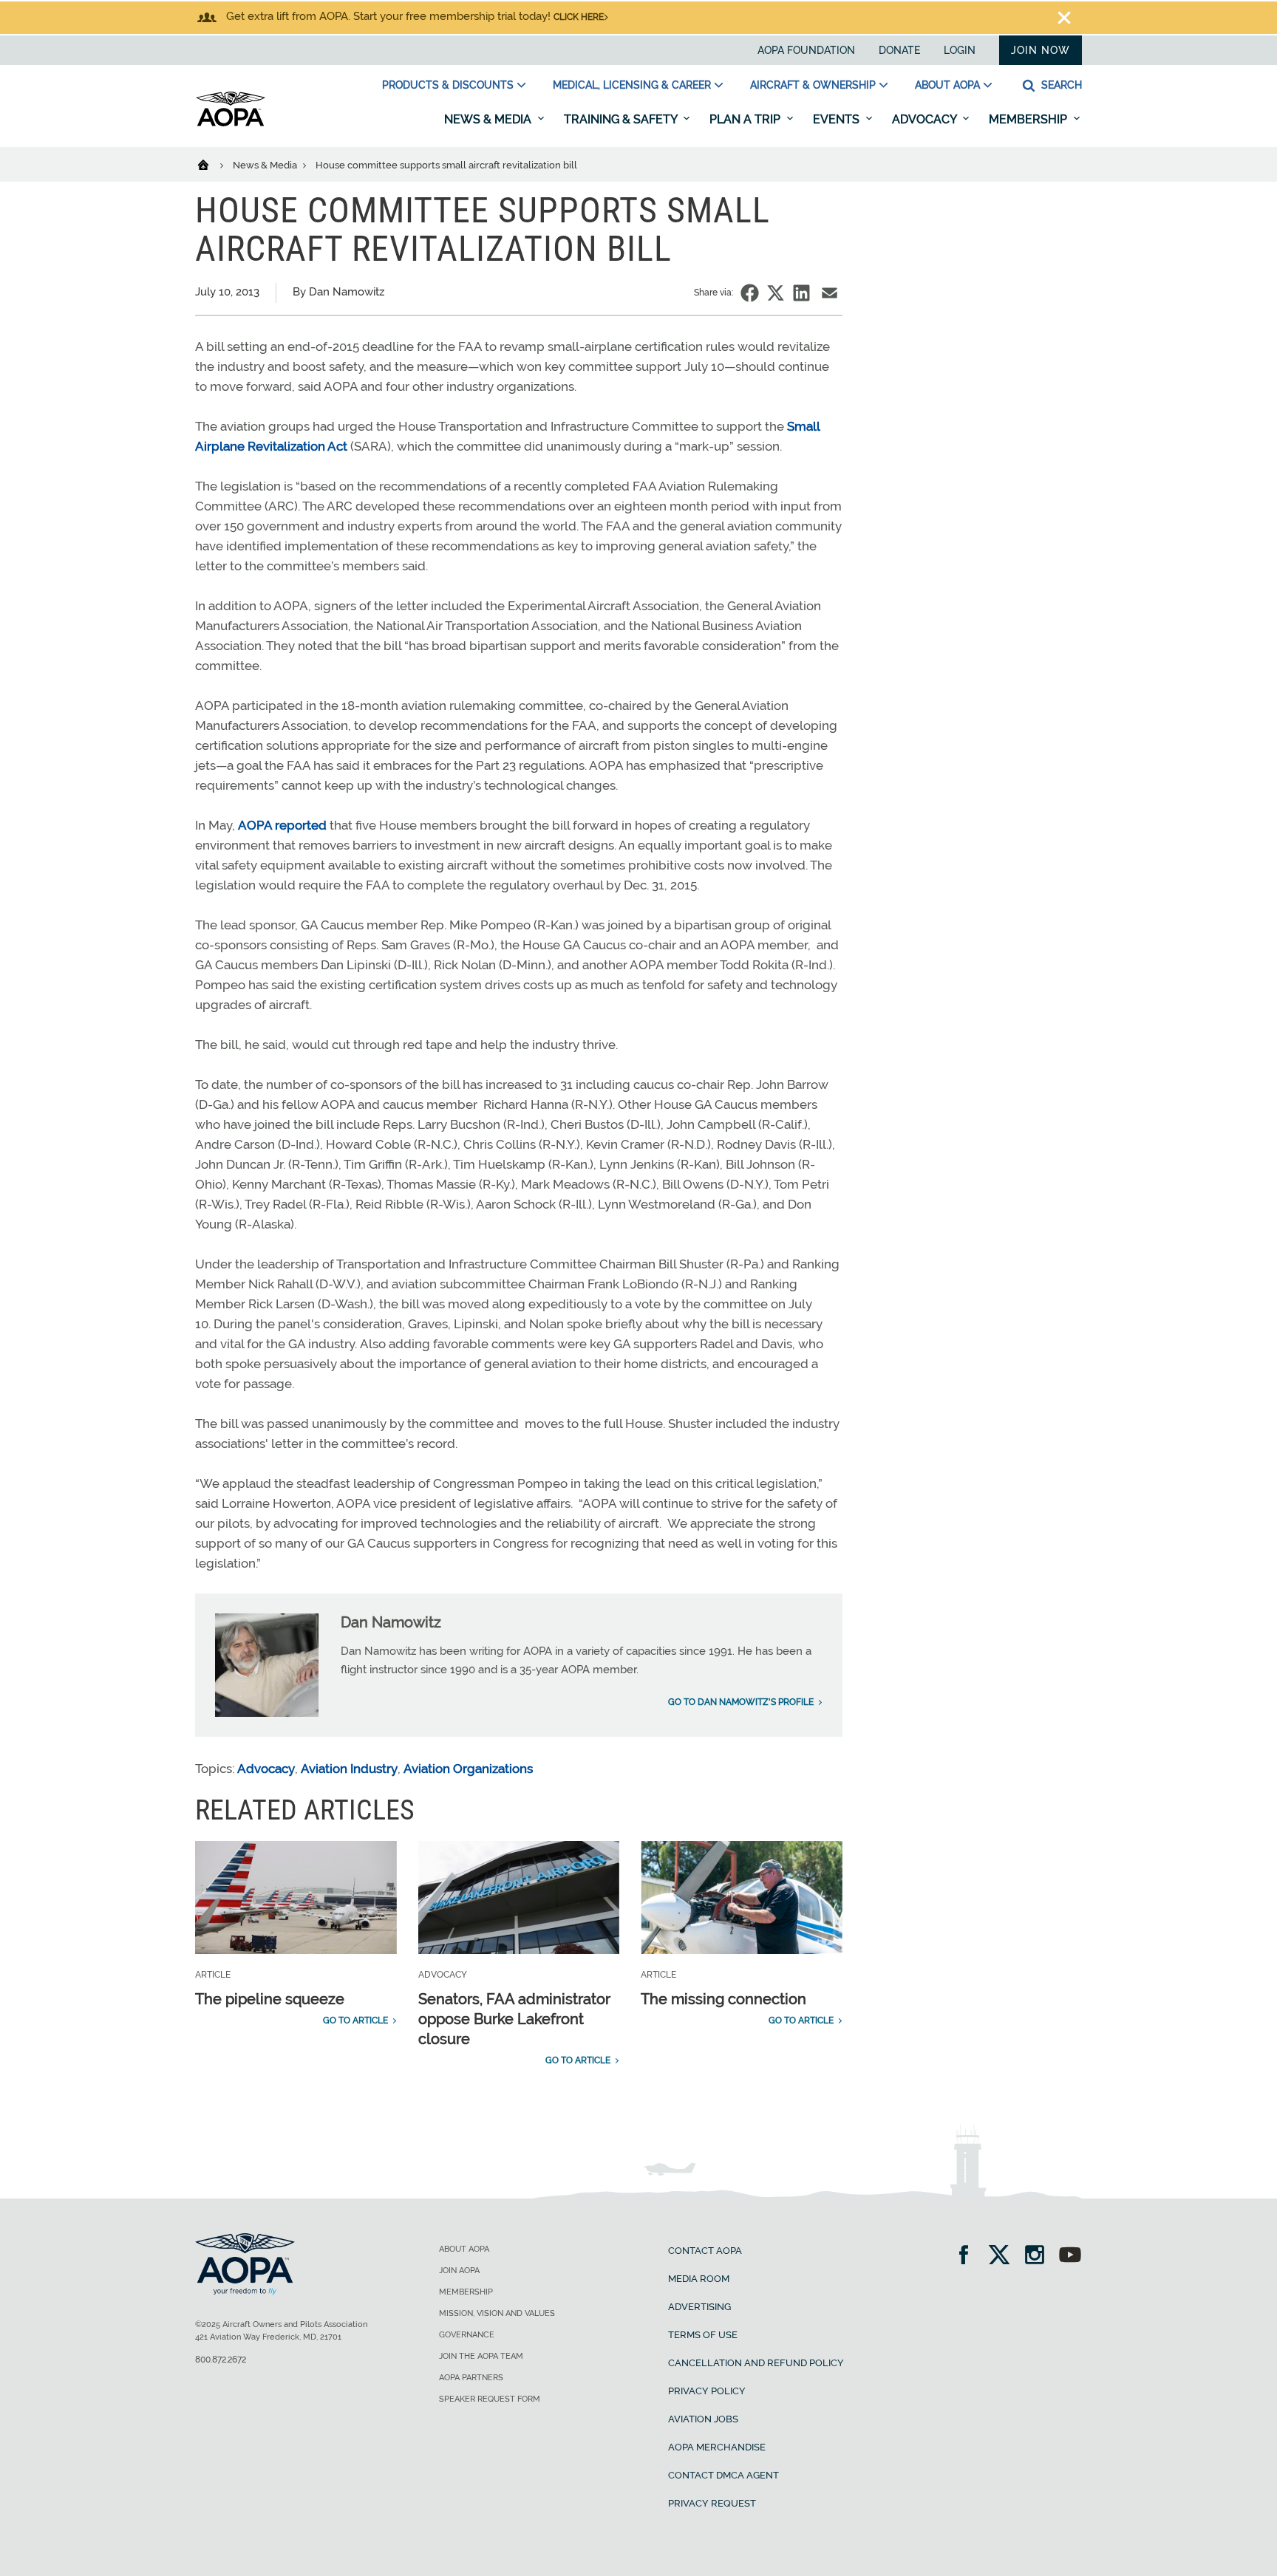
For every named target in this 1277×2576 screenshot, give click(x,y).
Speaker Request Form (490, 2399)
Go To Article (355, 2020)
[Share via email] (830, 293)
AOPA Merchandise (717, 2447)
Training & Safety (622, 119)
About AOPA (947, 85)
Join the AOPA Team (481, 2356)
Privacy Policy (707, 2391)
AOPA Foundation (806, 50)
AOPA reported (282, 825)
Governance (467, 2335)
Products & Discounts (448, 85)
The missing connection (723, 1999)
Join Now (1041, 50)
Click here (579, 17)
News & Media (489, 119)
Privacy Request (712, 2503)
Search (1060, 85)
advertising (699, 2307)
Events (838, 119)
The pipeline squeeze (270, 1999)
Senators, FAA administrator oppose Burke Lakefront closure (514, 2019)
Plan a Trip (746, 119)
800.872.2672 (221, 2360)
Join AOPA (459, 2271)
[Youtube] (1070, 2256)
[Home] (212, 164)
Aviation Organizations (468, 1769)
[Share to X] (776, 293)
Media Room (699, 2279)
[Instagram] (1039, 2256)
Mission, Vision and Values (497, 2313)
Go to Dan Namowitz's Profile (741, 1702)
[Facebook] (968, 2256)
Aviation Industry (349, 1769)
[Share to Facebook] (750, 293)
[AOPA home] (231, 123)
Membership (1029, 119)
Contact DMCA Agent (723, 2475)
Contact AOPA (705, 2251)
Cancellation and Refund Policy (756, 2363)
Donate (899, 50)
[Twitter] (1004, 2256)
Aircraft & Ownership (813, 85)
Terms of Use (703, 2335)
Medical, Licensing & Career (632, 85)
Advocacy (926, 119)
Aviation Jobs (703, 2419)
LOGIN (960, 50)
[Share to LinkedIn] (801, 293)
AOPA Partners (471, 2378)
